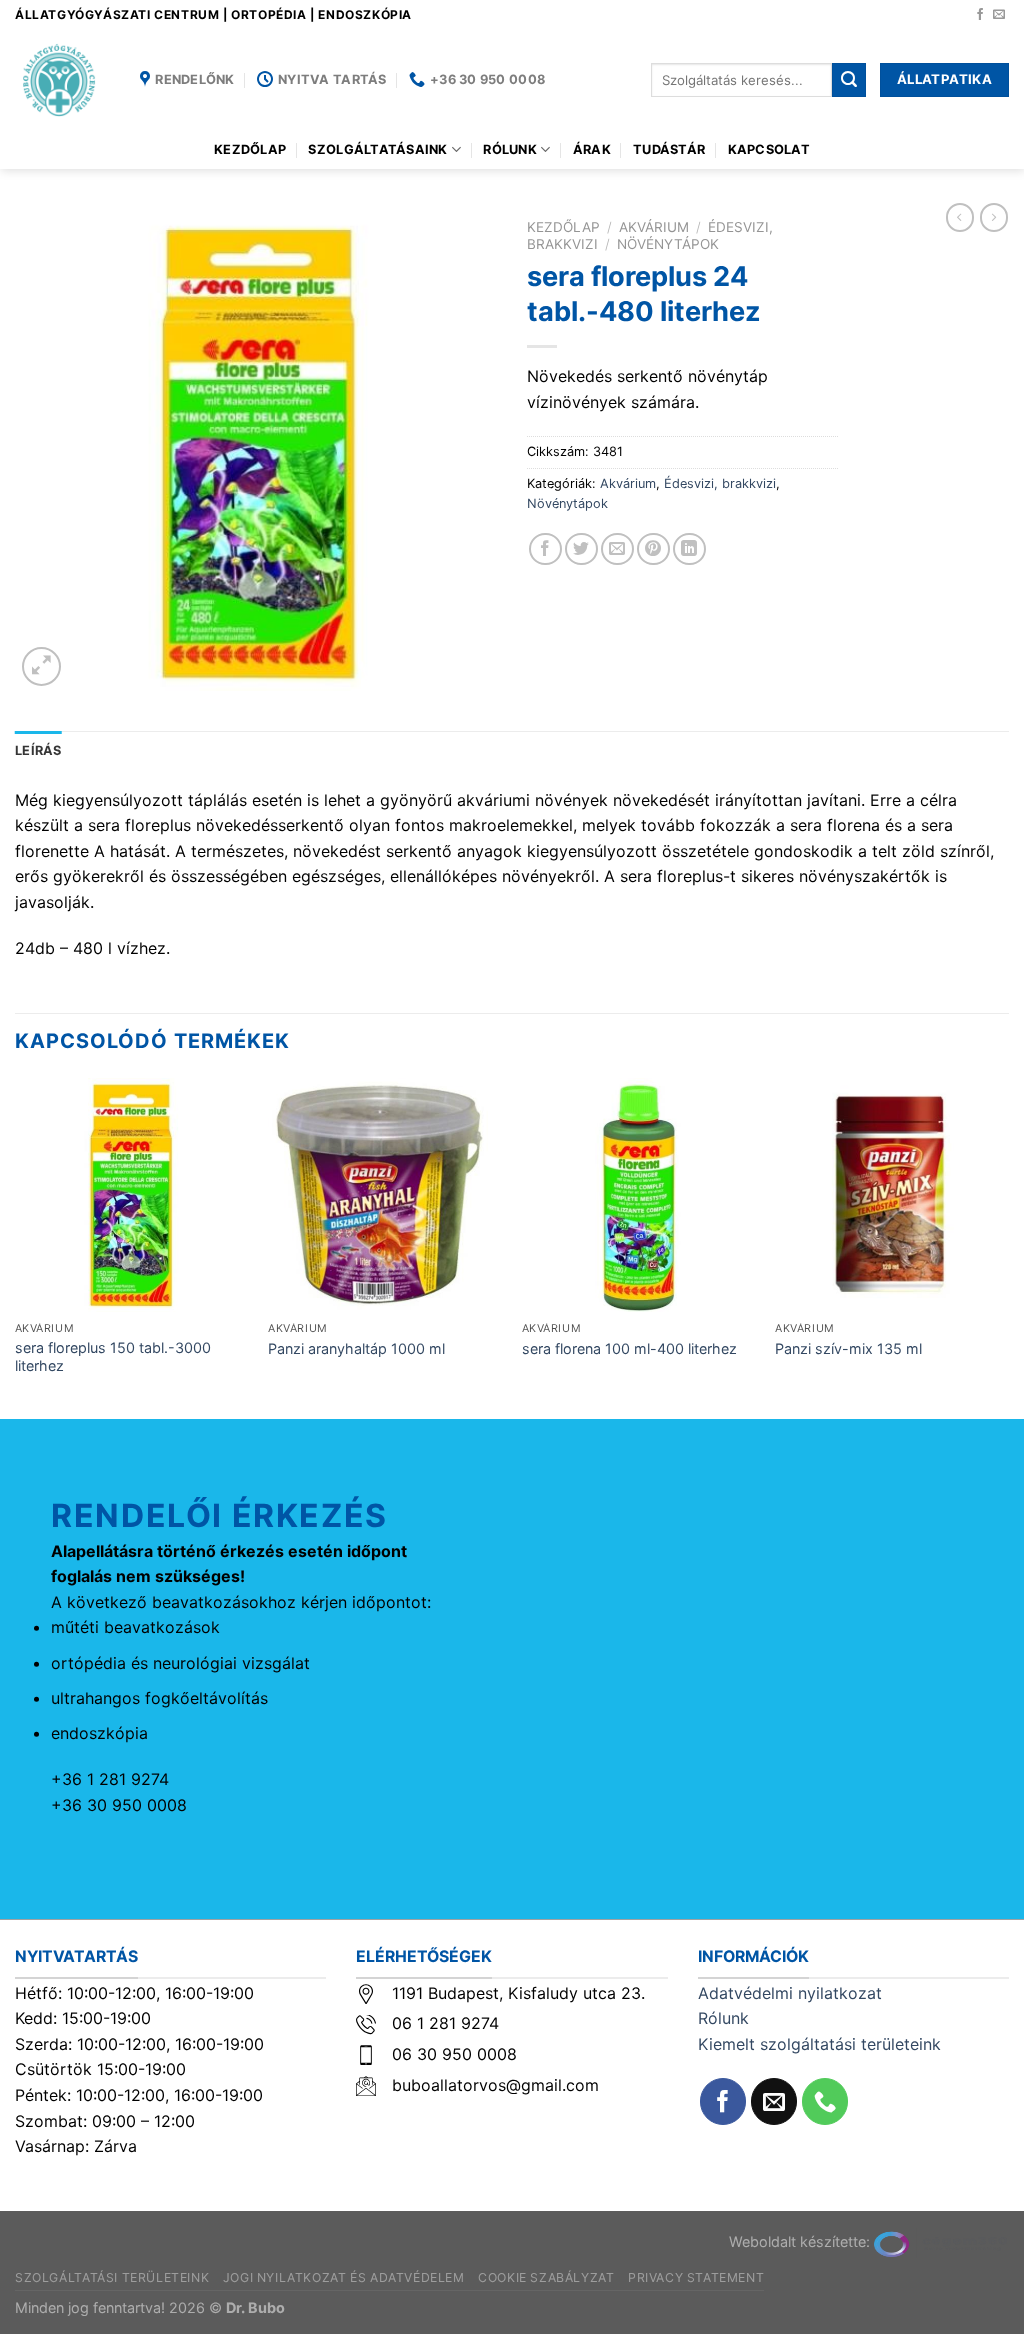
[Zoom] (41, 666)
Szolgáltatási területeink (112, 2277)
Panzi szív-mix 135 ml (848, 1348)
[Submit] (849, 80)
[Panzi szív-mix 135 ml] (892, 1195)
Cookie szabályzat (546, 2277)
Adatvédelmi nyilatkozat (790, 1993)
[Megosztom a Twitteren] (581, 549)
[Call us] (825, 2101)
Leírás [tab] (38, 750)
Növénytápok (668, 244)
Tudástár (669, 149)
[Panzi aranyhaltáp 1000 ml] (385, 1195)
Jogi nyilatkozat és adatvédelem (344, 2277)
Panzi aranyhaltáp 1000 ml (356, 1348)
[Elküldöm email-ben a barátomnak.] (617, 549)
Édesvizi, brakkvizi (720, 483)
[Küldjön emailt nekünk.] (999, 15)
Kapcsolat (769, 149)
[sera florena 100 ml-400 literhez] (639, 1195)
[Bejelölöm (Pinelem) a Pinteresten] (653, 549)
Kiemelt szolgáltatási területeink (819, 2044)
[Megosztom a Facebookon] (545, 549)
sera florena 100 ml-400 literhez (629, 1348)
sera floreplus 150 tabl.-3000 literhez (113, 1357)
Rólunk (510, 149)
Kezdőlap (250, 149)
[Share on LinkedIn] (689, 549)
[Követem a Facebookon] (980, 15)
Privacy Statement (696, 2277)
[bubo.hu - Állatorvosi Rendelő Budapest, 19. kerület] (62, 80)
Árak (592, 149)
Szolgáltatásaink (377, 149)
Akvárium (654, 227)
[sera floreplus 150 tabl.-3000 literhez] (132, 1195)
